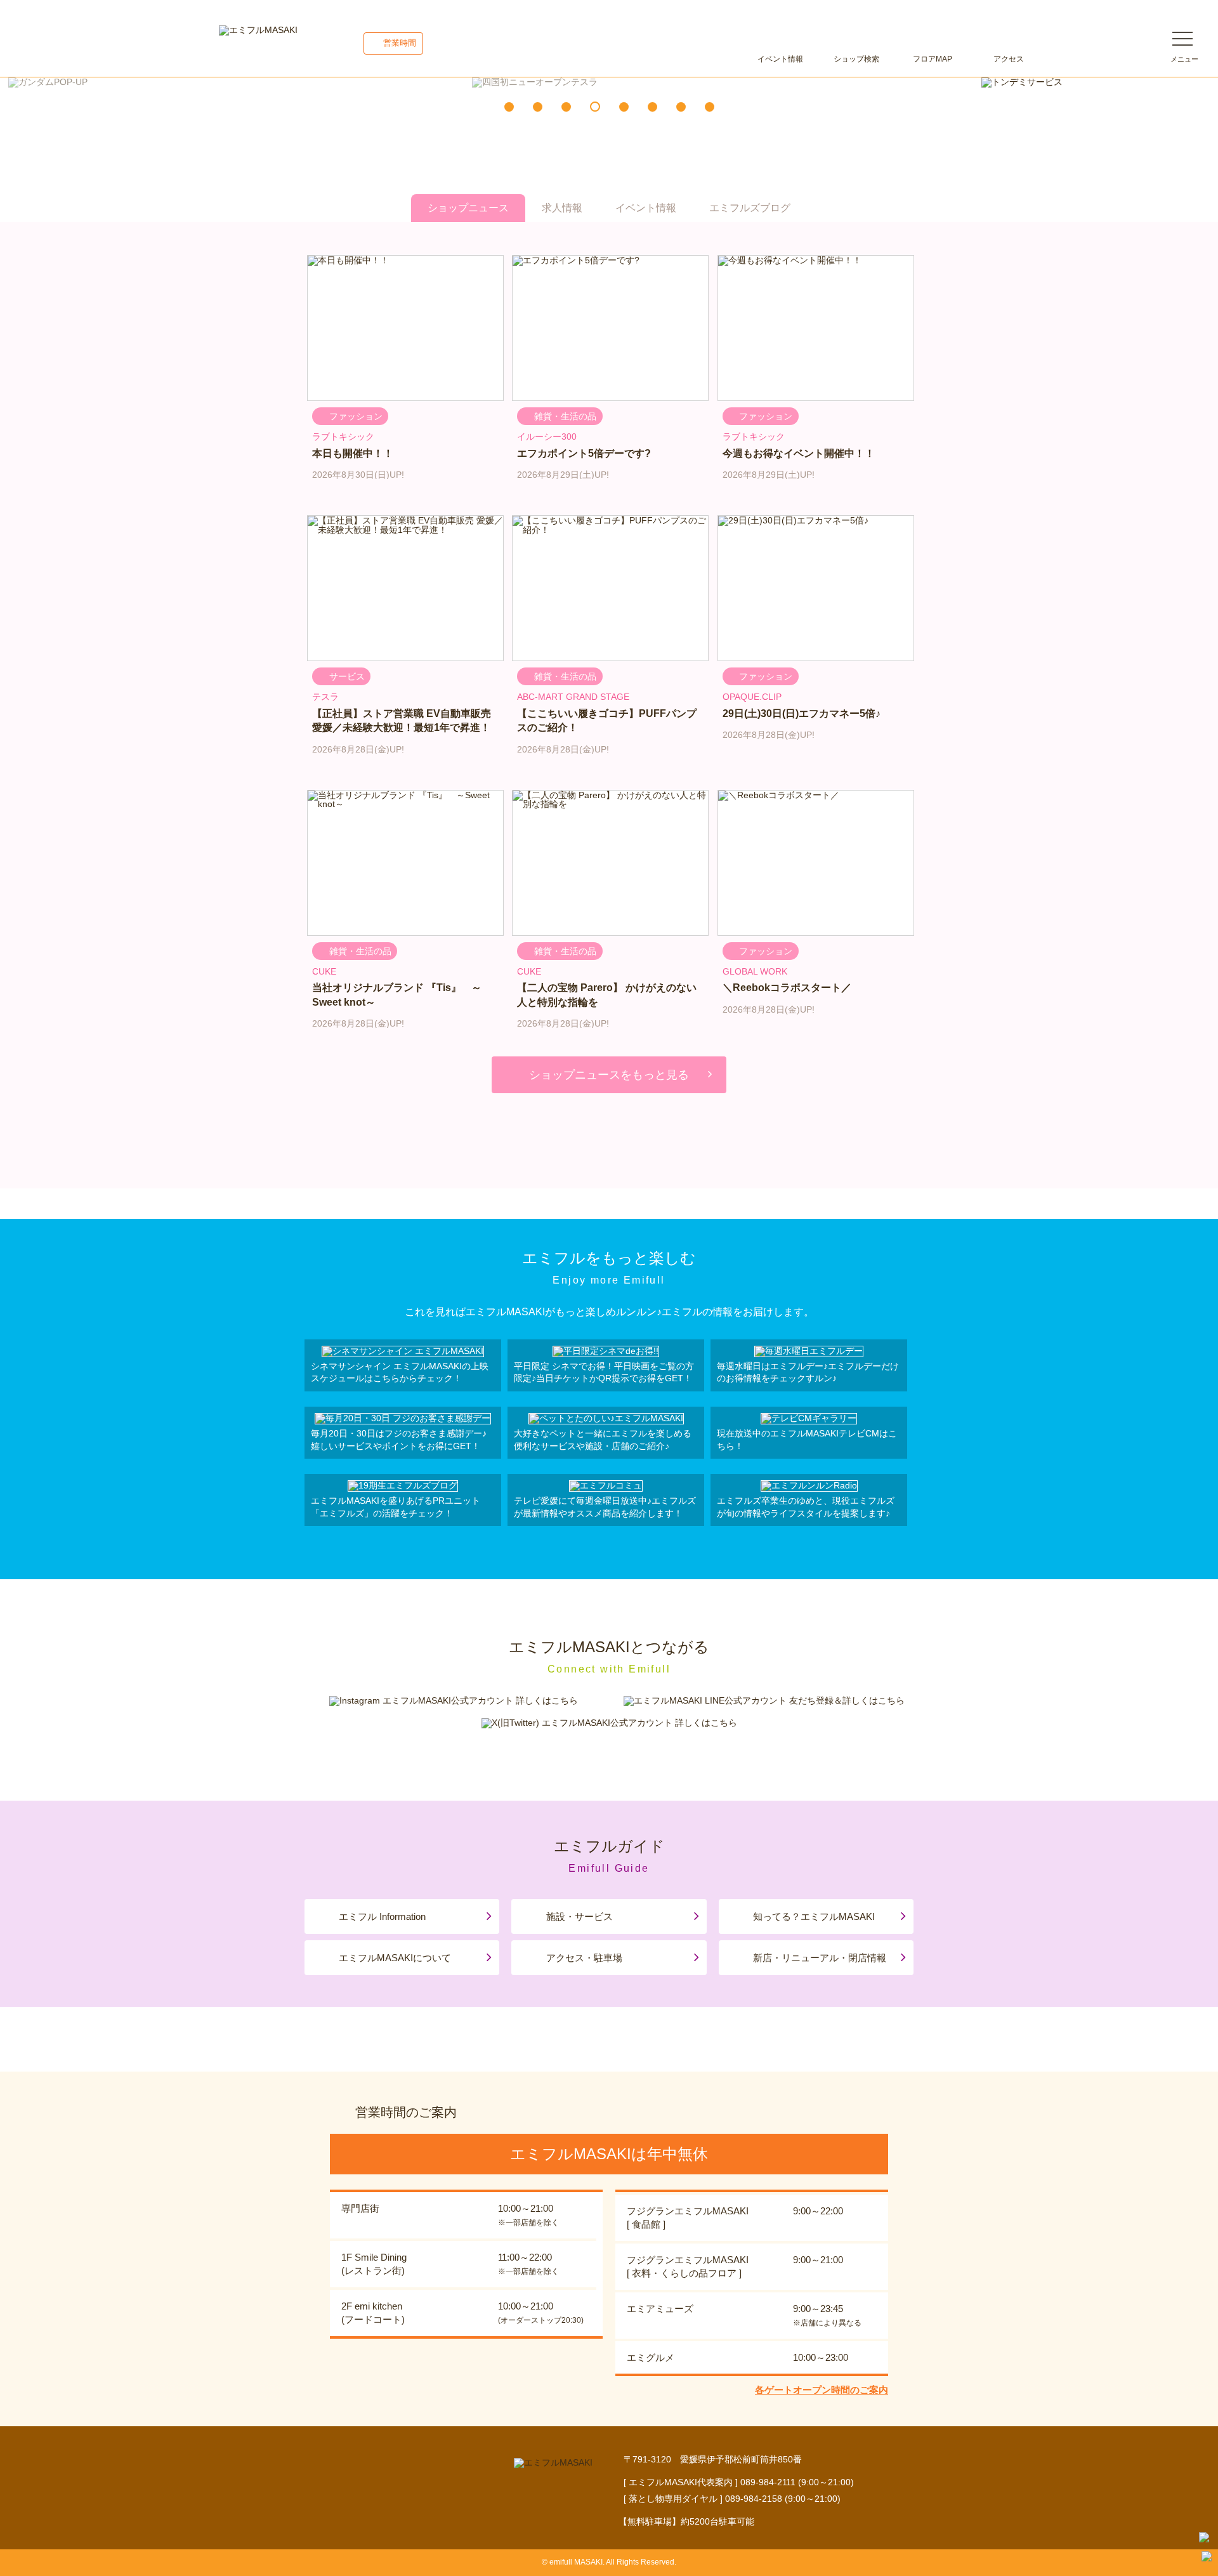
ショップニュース (468, 208)
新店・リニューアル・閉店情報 (820, 1958)
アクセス (1009, 59)
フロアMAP (933, 59)
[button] (509, 107)
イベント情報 (780, 59)
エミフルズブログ (750, 208)
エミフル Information (382, 1916)
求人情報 (562, 208)
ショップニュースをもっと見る (609, 1075)
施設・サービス (580, 1916)
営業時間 (400, 43)
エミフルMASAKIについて (395, 1958)
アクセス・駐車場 (584, 1958)
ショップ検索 (856, 59)
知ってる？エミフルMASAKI (814, 1916)
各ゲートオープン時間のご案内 (822, 2390)
